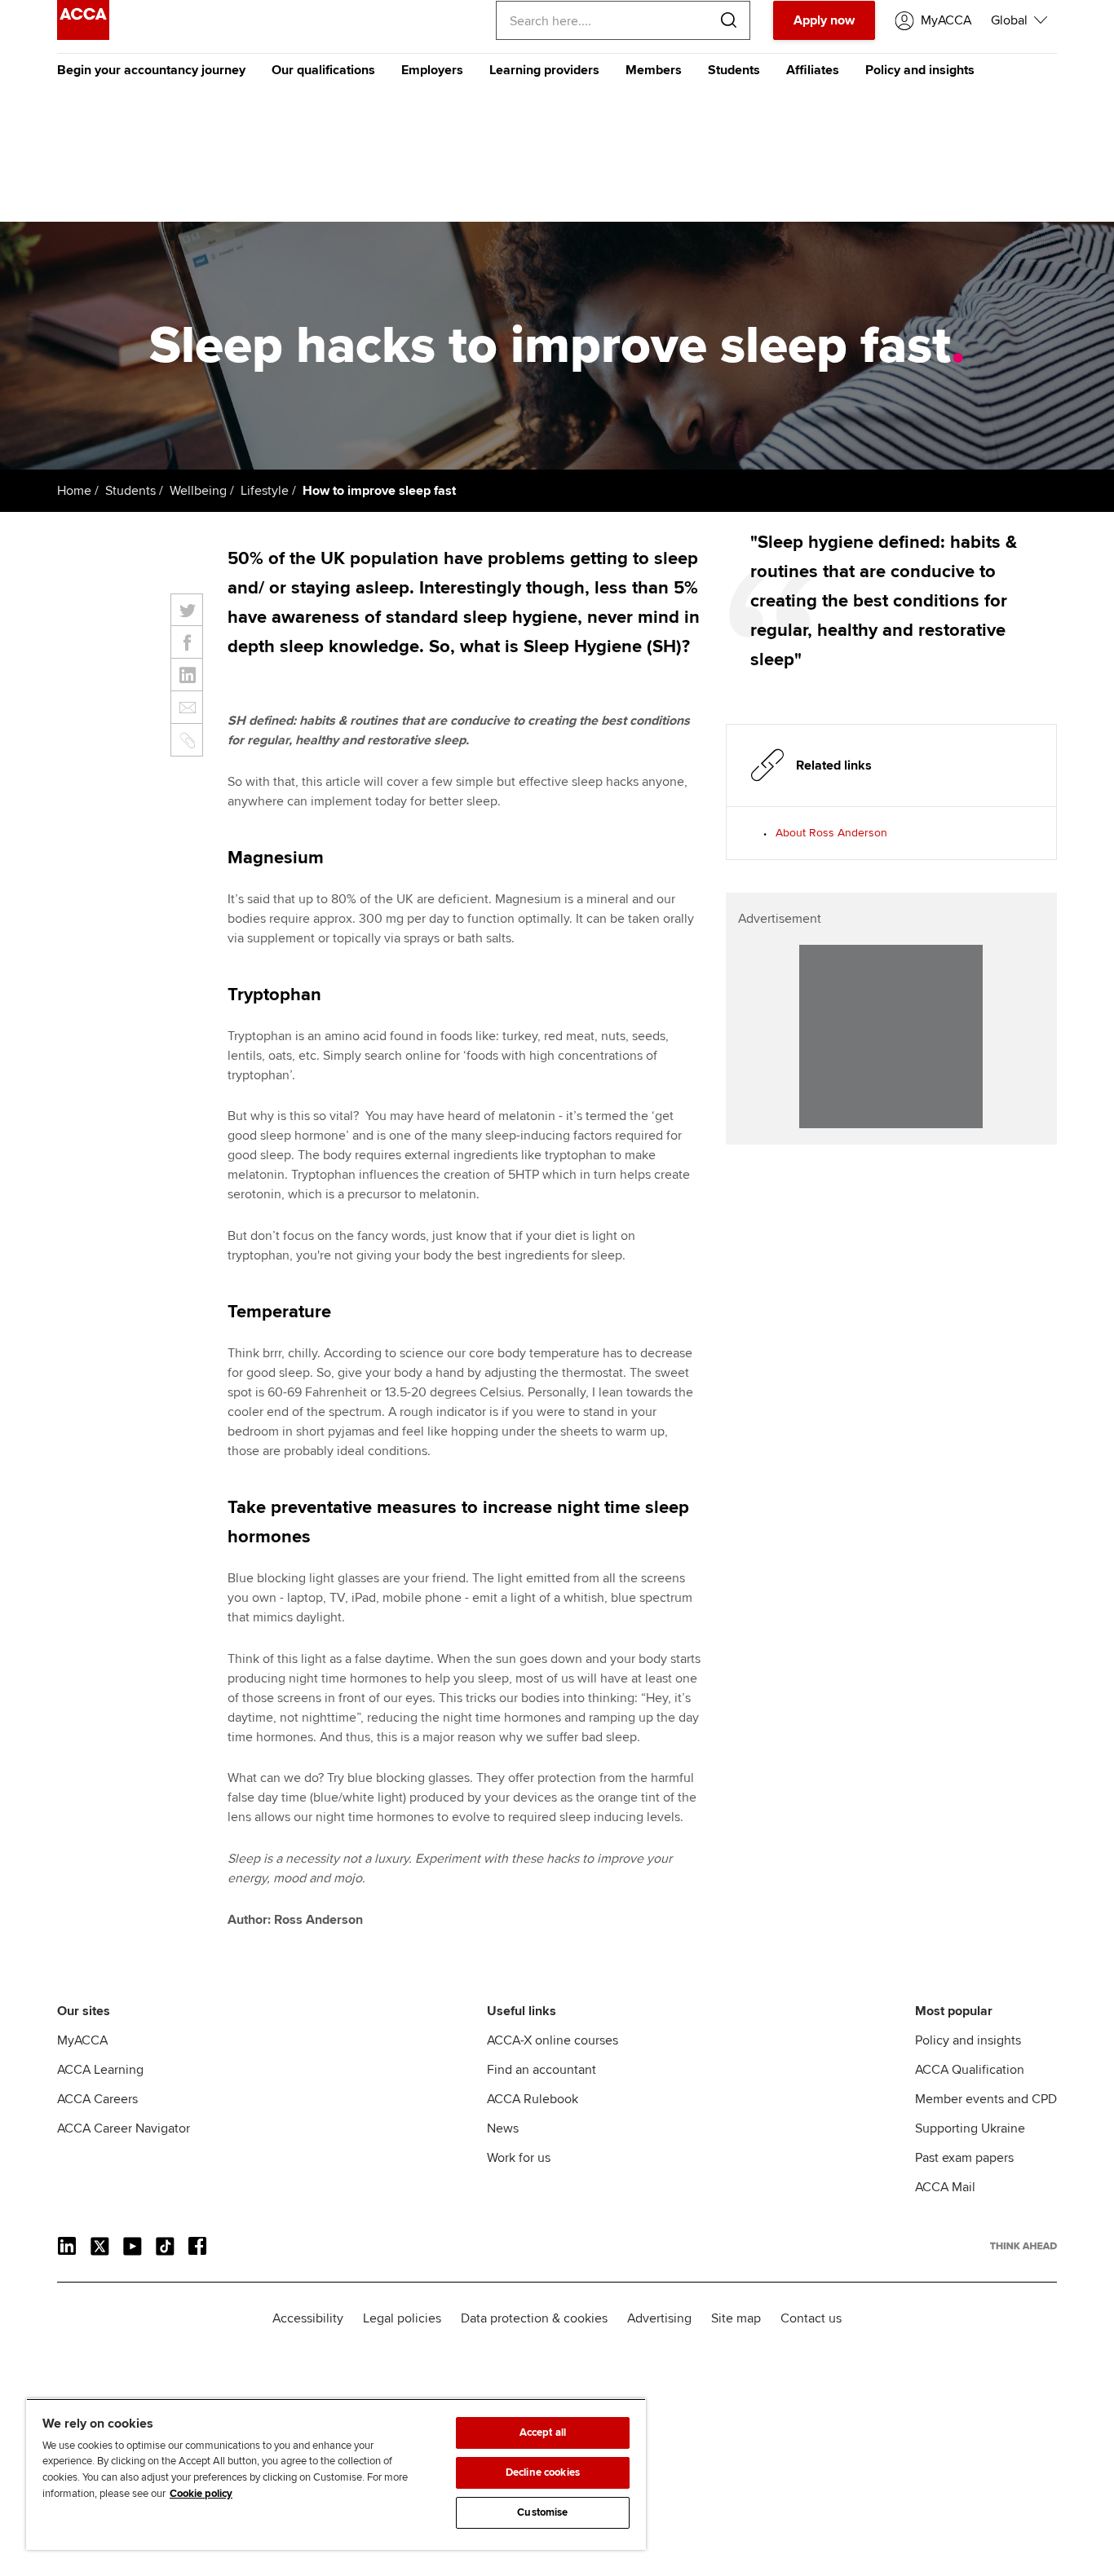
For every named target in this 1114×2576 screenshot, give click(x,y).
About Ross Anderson (831, 833)
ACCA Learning (100, 2070)
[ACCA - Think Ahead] (83, 36)
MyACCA (82, 2040)
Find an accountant (542, 2070)
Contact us (811, 2318)
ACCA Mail (945, 2187)
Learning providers (544, 70)
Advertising (659, 2318)
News (503, 2128)
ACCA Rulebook (533, 2099)
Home (74, 491)
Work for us (519, 2158)
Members (654, 70)
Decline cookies (543, 2472)
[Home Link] (1023, 2246)
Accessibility (308, 2318)
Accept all (543, 2433)
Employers (432, 70)
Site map (736, 2318)
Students (734, 70)
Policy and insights (920, 70)
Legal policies (402, 2318)
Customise (542, 2512)
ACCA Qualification (970, 2070)
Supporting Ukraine (970, 2128)
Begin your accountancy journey (151, 70)
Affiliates (813, 70)
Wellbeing (198, 491)
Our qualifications (323, 70)
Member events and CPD (986, 2099)
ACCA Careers (97, 2099)
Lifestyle (265, 491)
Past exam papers (964, 2158)
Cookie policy (201, 2494)
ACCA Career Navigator (124, 2128)
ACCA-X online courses (553, 2040)
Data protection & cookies (534, 2318)
